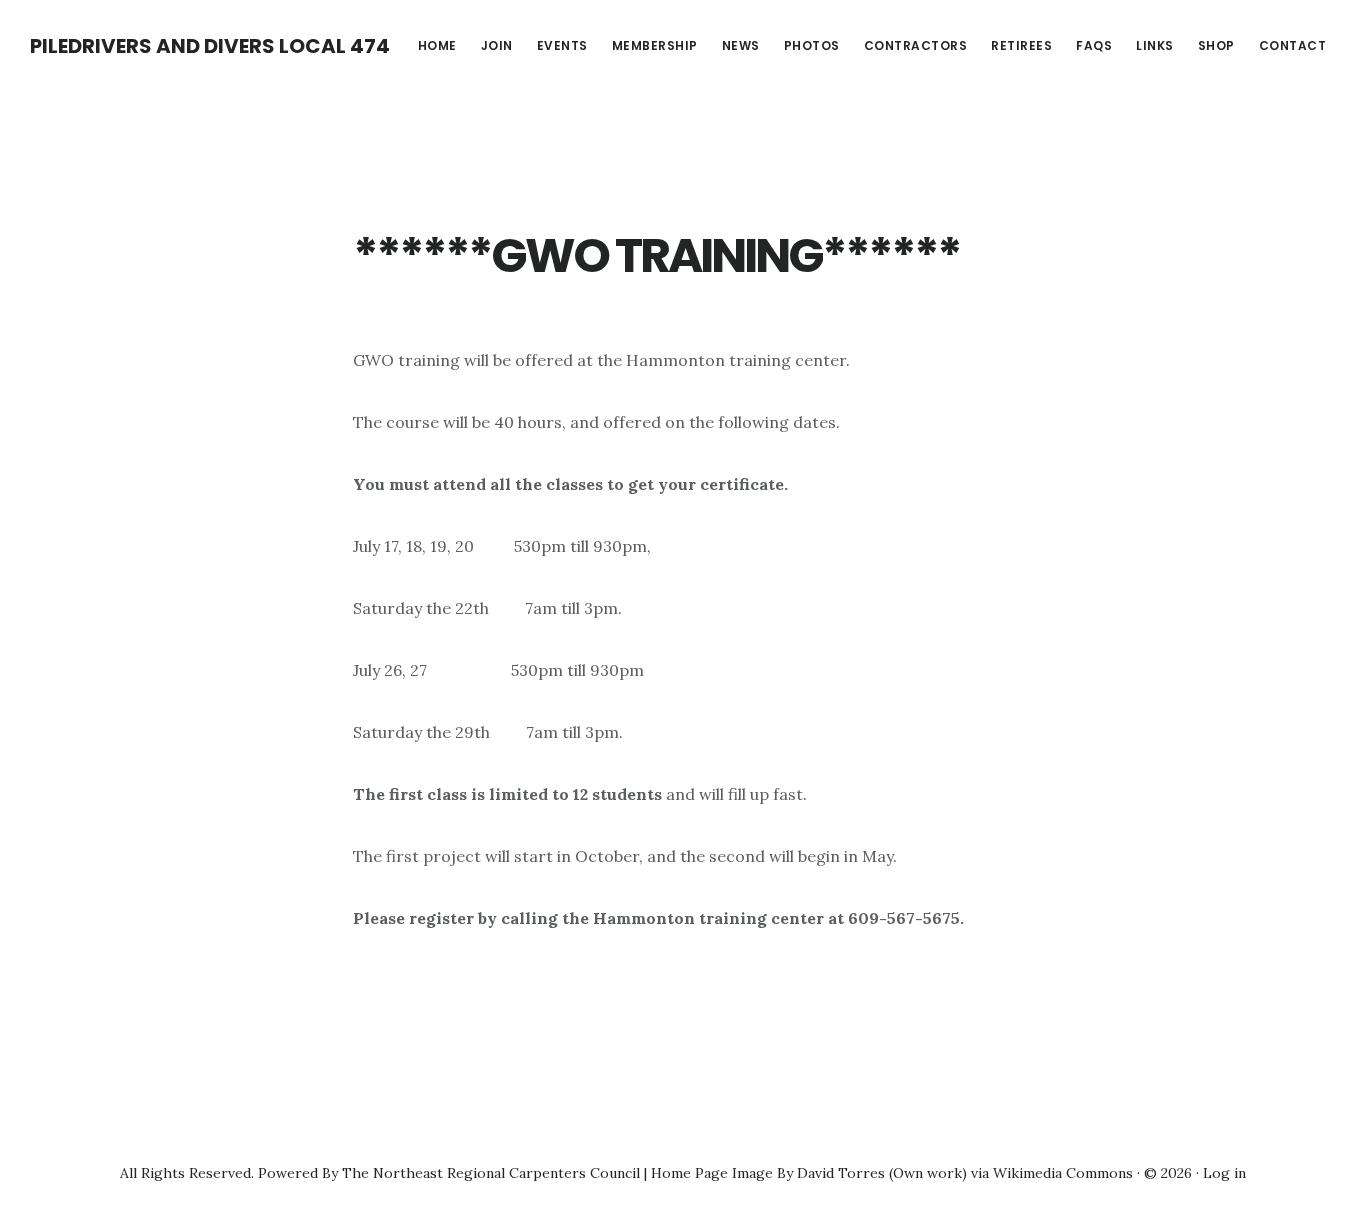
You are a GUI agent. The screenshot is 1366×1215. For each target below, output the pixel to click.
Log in (1224, 1173)
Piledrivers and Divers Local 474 (210, 46)
